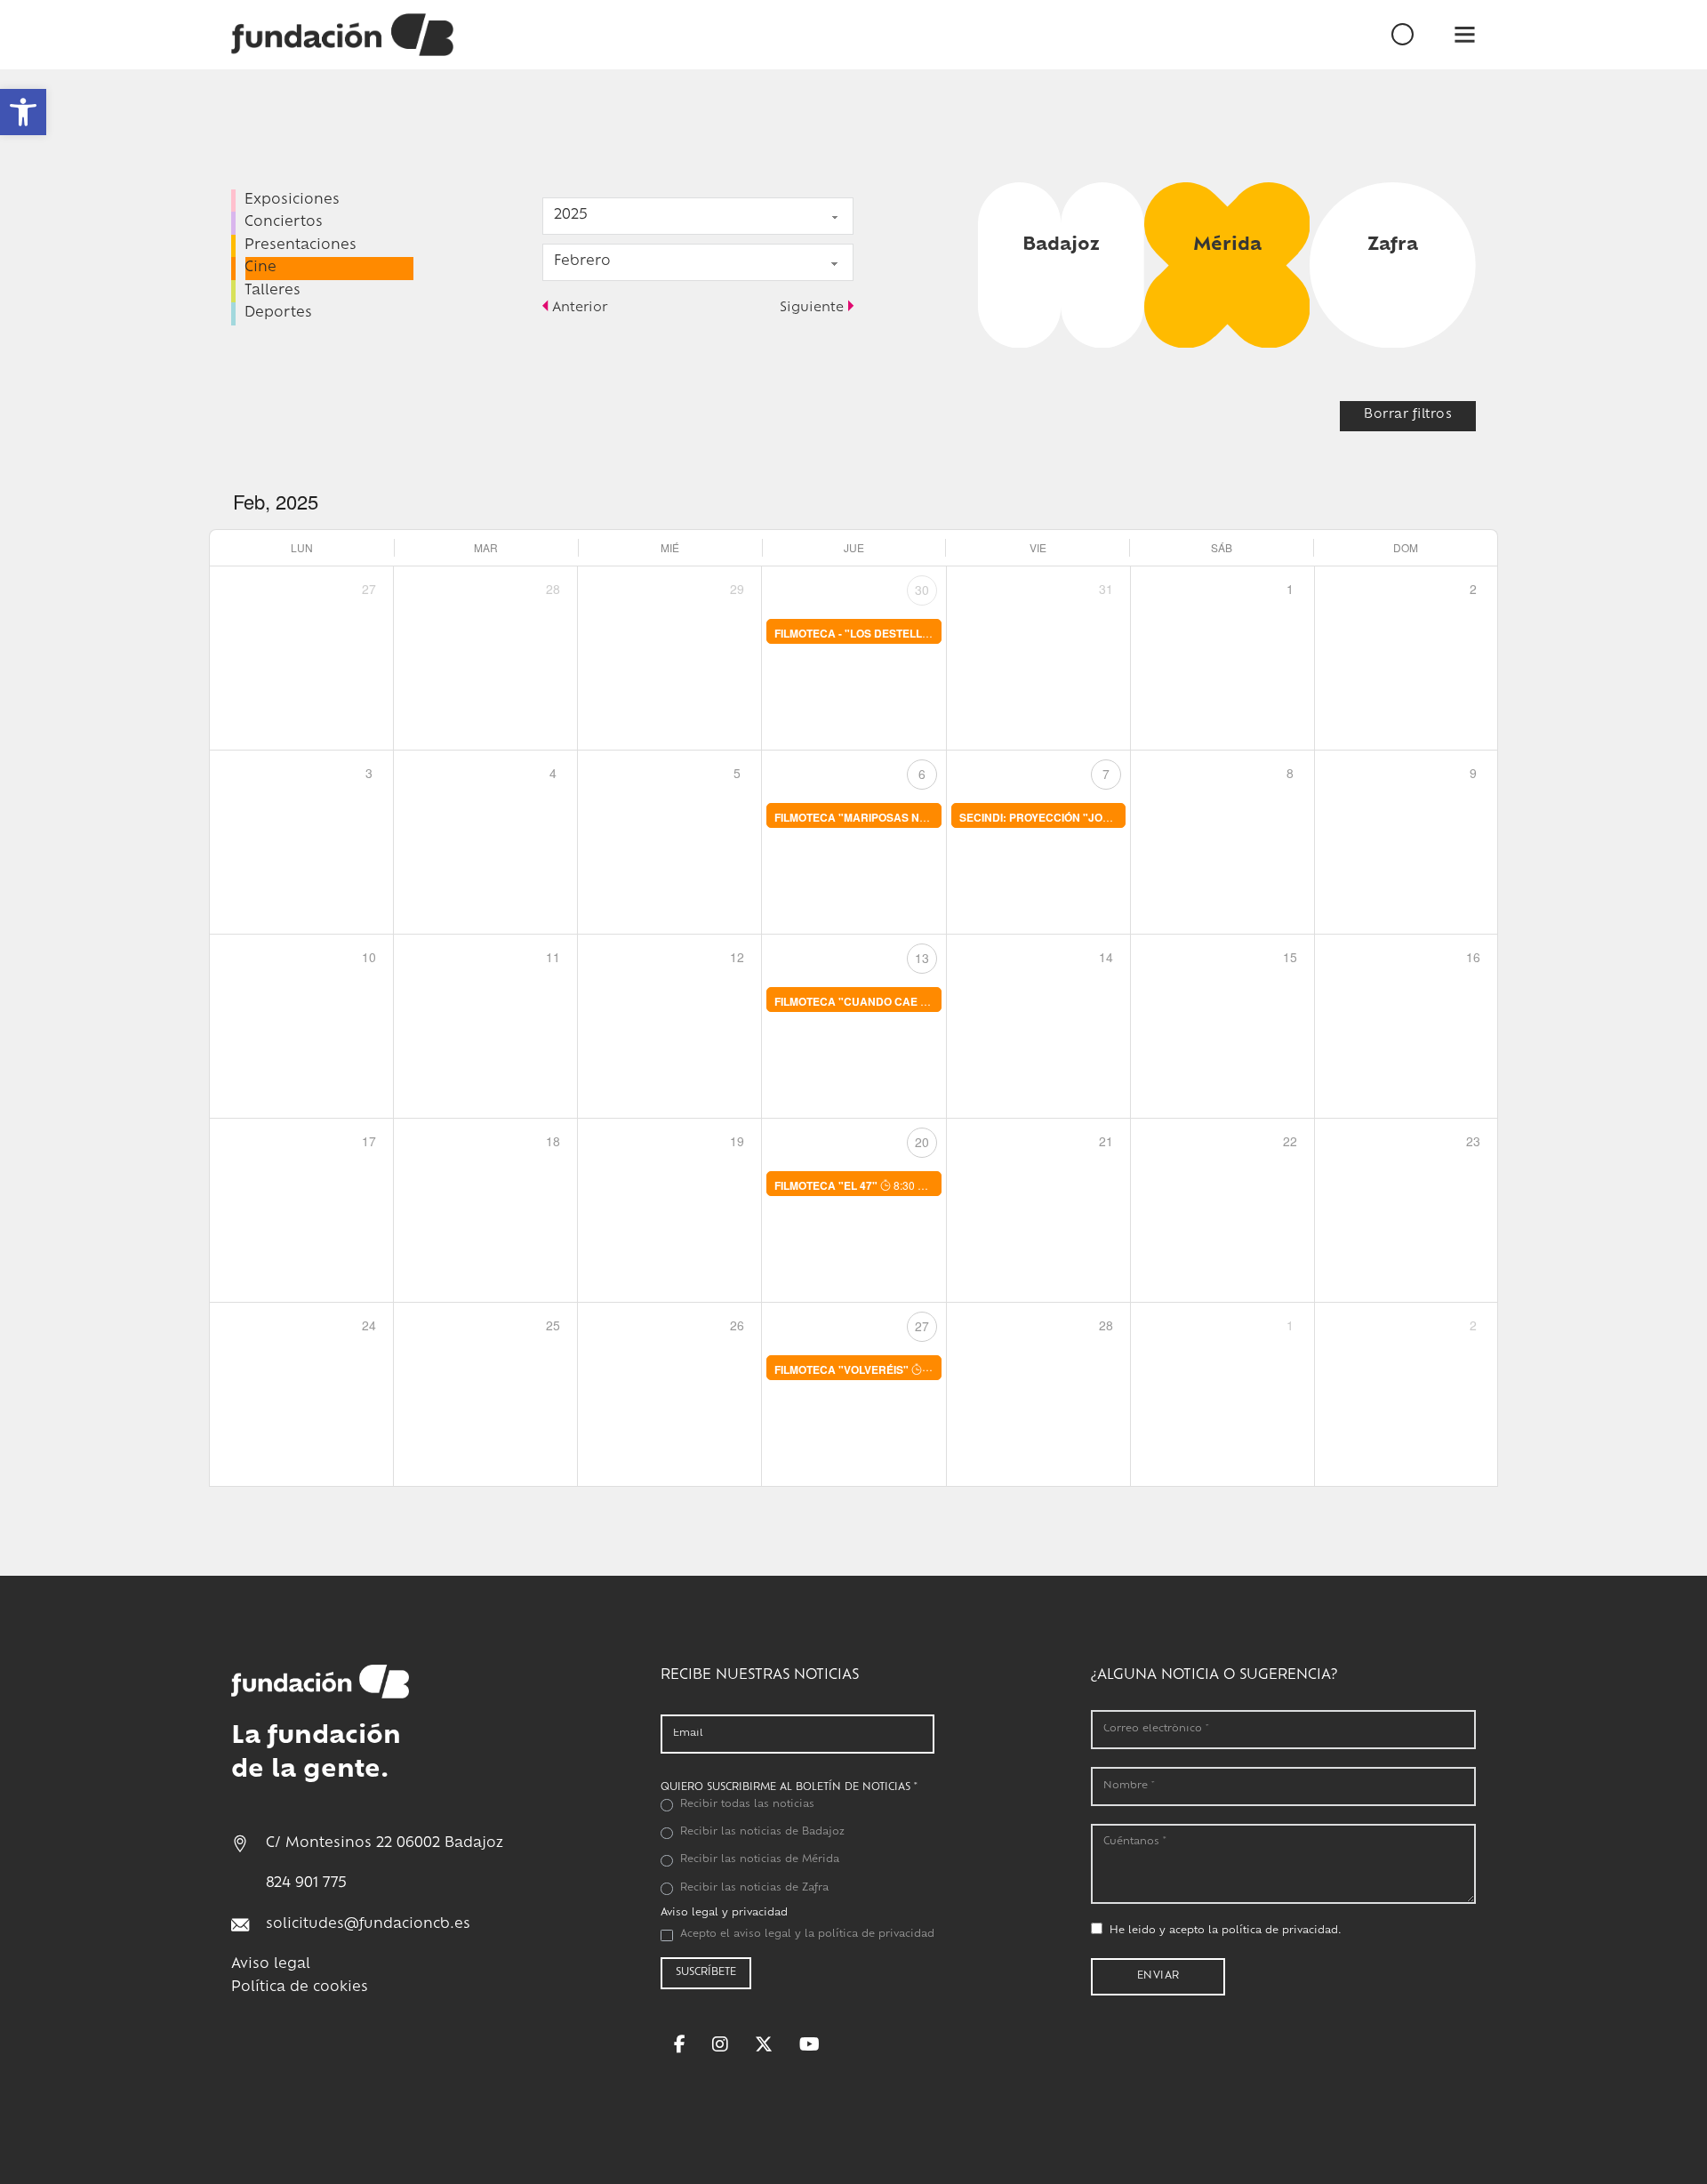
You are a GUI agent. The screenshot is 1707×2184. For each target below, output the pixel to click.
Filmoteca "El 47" (826, 1185)
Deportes (278, 313)
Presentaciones (301, 246)
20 (922, 1142)
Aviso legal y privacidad (724, 1913)
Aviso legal (271, 1965)
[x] (764, 2044)
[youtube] (809, 2044)
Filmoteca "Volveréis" (841, 1369)
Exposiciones (292, 201)
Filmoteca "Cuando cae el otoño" (877, 1001)
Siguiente (812, 308)
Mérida (1227, 245)
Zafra (1393, 245)
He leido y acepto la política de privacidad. (1226, 1931)
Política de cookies (300, 1988)
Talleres (272, 291)
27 (922, 1326)
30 (922, 590)
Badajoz (1061, 245)
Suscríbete (706, 1973)
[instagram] (720, 2044)
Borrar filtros (1408, 415)
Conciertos (284, 223)
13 (922, 958)
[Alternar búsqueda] (1434, 35)
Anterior (580, 308)
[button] (23, 112)
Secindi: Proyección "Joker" (1045, 817)
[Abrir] (1465, 34)
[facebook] (680, 2044)
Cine (260, 268)
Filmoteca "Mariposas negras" (869, 817)
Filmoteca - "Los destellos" (858, 633)
